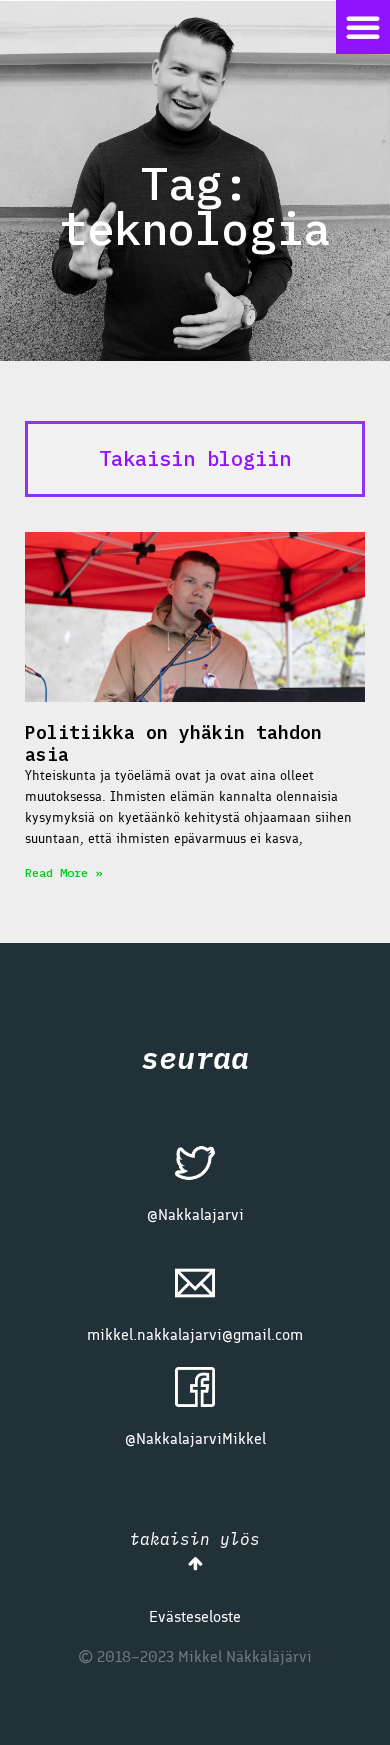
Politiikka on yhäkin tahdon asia (173, 743)
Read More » (63, 872)
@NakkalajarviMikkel (195, 1438)
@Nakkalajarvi (195, 1214)
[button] (363, 27)
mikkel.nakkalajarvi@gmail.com (195, 1334)
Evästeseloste (195, 1616)
